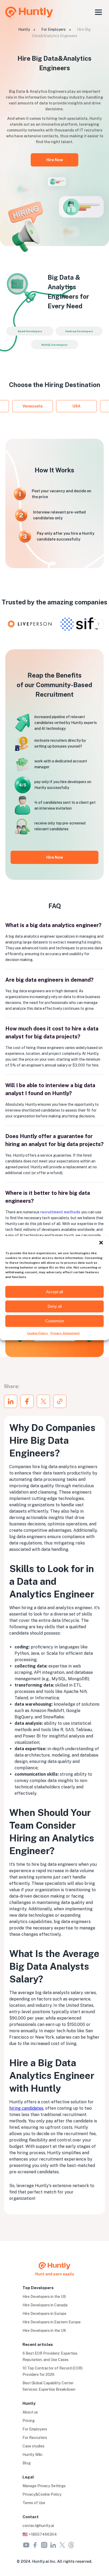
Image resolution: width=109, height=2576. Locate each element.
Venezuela (33, 406)
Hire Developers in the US (44, 2297)
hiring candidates (26, 2108)
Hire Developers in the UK (44, 2331)
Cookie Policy (37, 1333)
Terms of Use (34, 2503)
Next (99, 624)
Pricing (29, 2421)
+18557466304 (42, 2534)
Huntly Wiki (32, 2455)
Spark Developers (30, 331)
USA (76, 406)
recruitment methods (60, 1212)
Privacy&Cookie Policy (42, 2494)
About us (30, 2412)
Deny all (55, 1306)
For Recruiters (35, 2438)
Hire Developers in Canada (45, 2305)
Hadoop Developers (79, 331)
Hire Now (55, 160)
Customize (55, 1321)
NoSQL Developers (54, 345)
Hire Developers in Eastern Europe (52, 2322)
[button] (101, 1243)
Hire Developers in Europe (44, 2314)
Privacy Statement (65, 1333)
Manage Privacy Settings (44, 2486)
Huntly (24, 29)
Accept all (54, 1292)
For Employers (53, 29)
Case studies (33, 2446)
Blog (27, 2463)
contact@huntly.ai (38, 2526)
